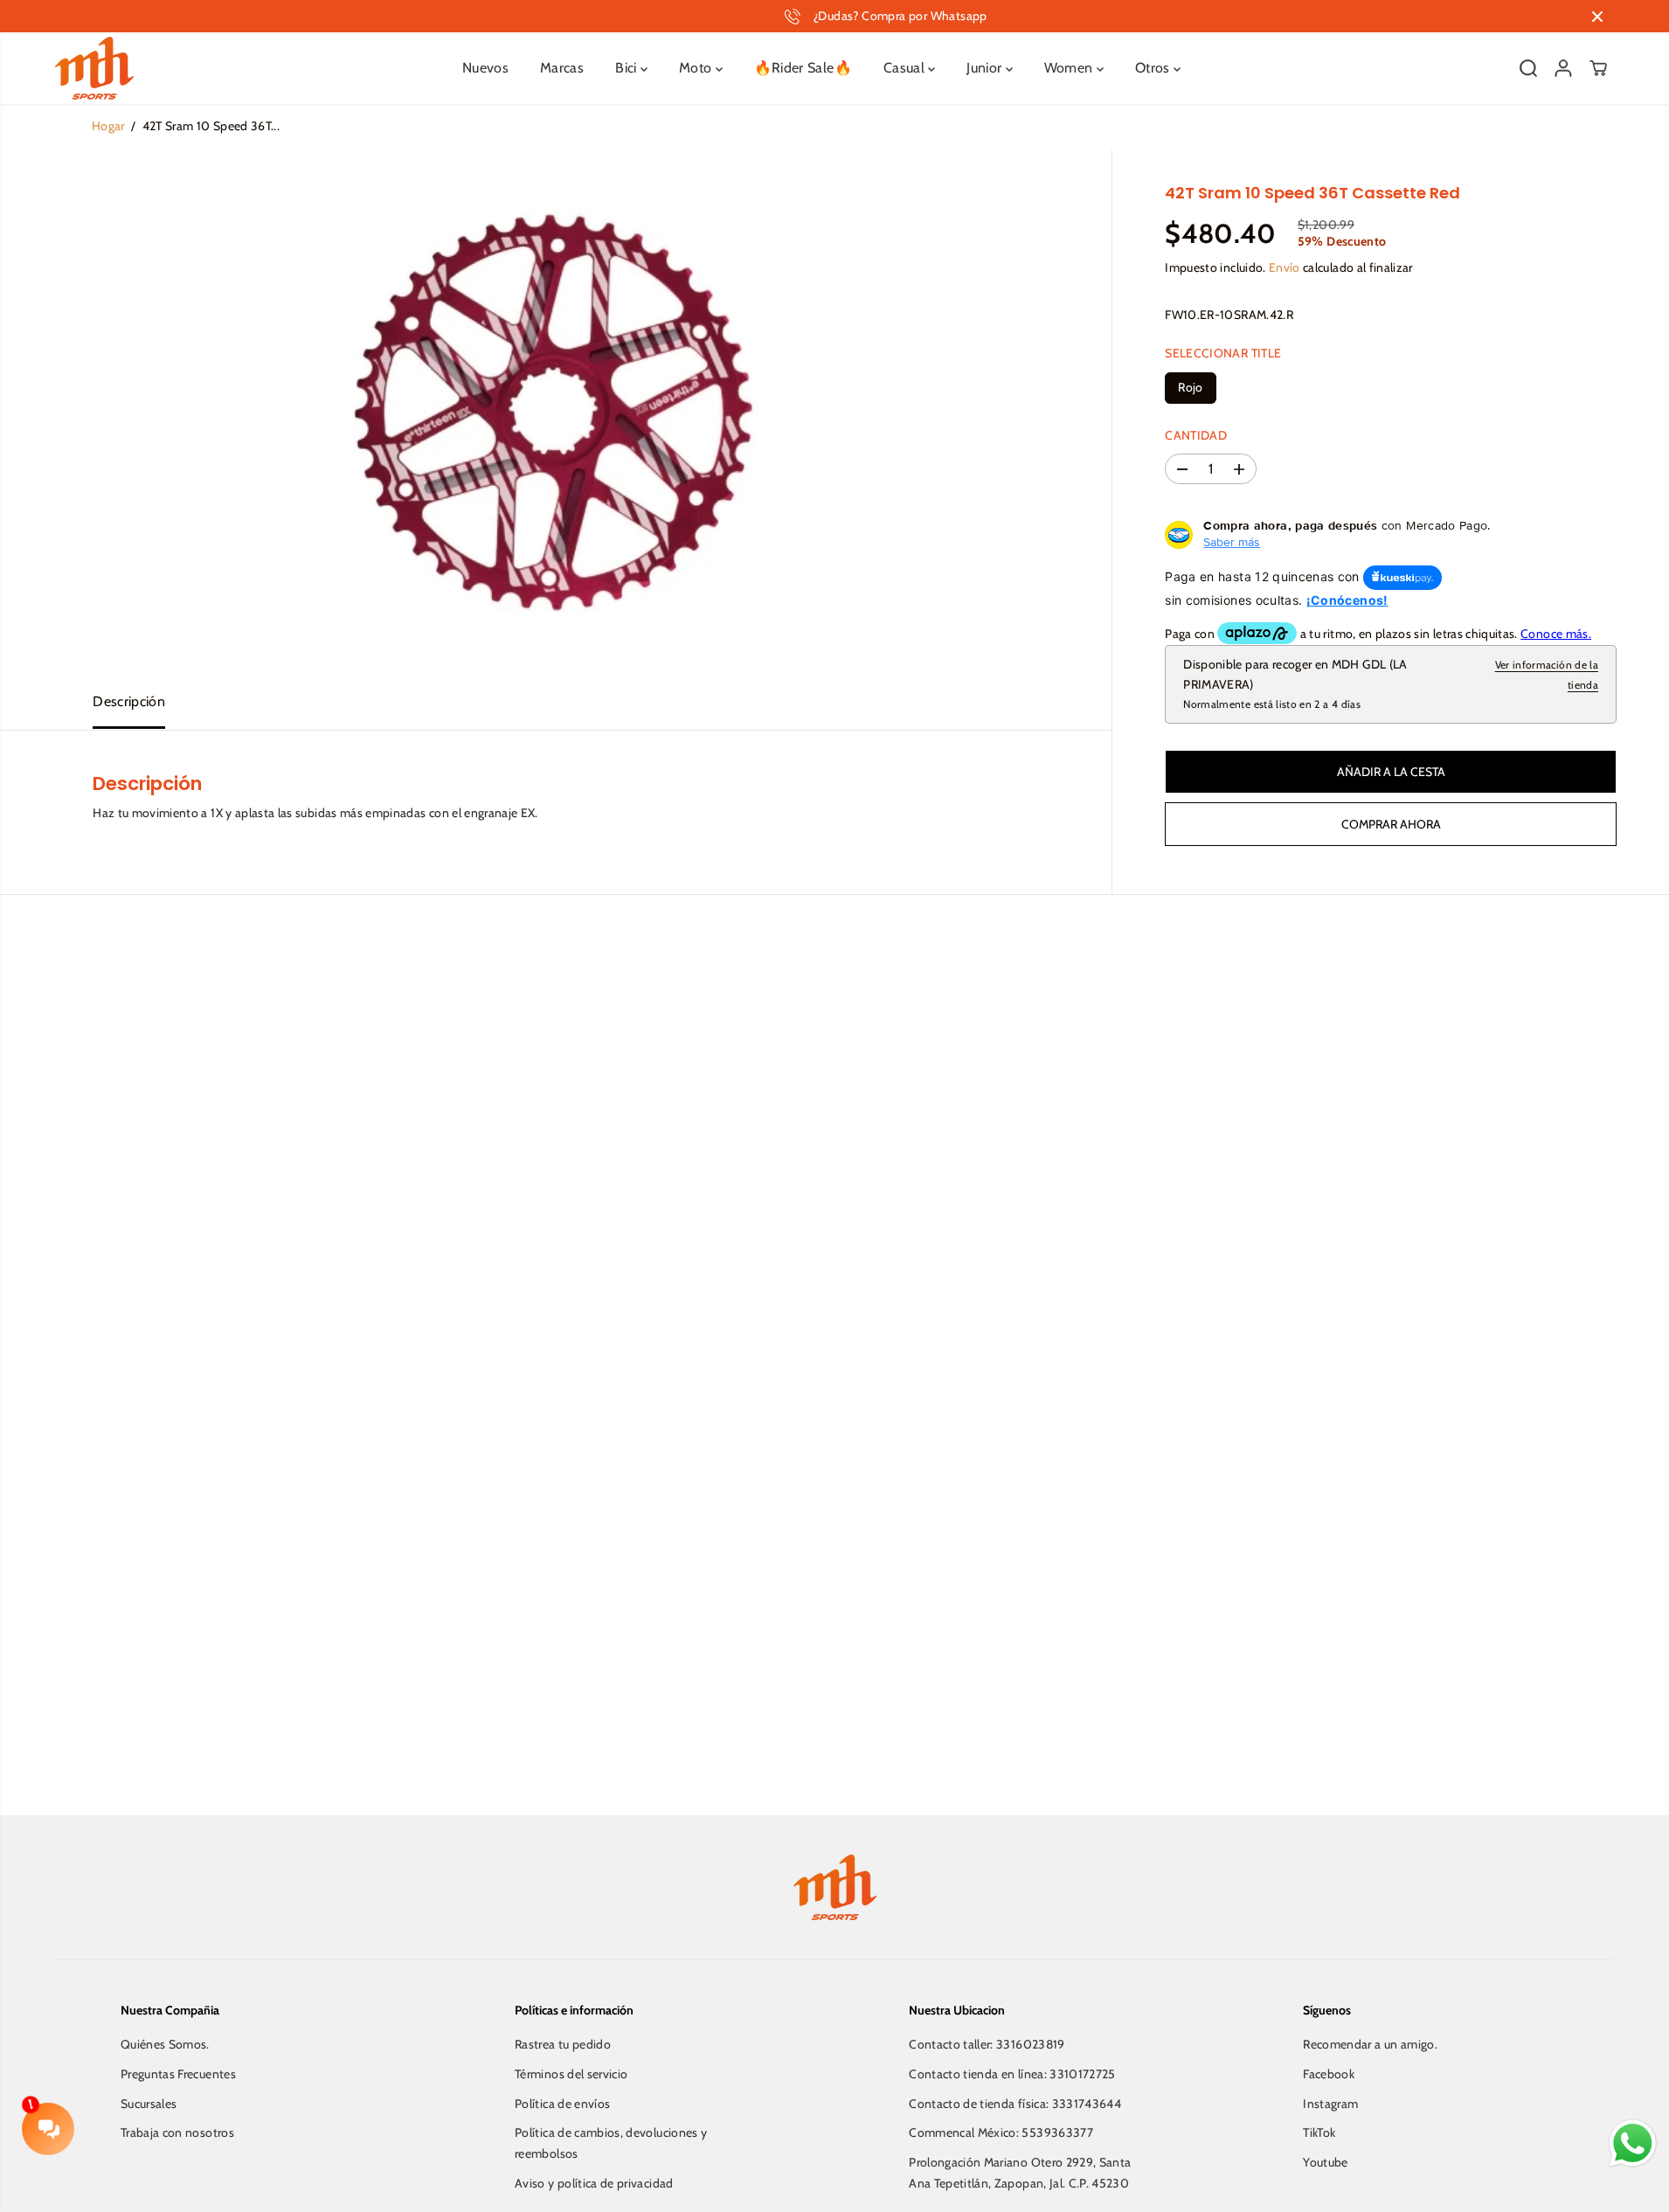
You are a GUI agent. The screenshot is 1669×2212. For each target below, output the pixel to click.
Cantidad (1196, 435)
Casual (906, 68)
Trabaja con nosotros (177, 2132)
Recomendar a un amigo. (1370, 2044)
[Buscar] (1528, 68)
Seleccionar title (1223, 353)
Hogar (108, 126)
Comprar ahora (1391, 824)
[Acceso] (1563, 68)
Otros (1154, 68)
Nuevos (485, 68)
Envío (1285, 268)
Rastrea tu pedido (563, 2044)
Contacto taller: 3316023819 (987, 2044)
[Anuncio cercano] (1597, 17)
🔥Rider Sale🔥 (803, 68)
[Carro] (1598, 68)
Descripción (129, 701)
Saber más (1232, 543)
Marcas (562, 68)
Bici (628, 68)
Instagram (1330, 2104)
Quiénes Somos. (165, 2044)
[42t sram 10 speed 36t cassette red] (556, 412)
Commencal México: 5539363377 (1001, 2132)
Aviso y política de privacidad (594, 2183)
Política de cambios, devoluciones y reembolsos (611, 2143)
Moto (697, 68)
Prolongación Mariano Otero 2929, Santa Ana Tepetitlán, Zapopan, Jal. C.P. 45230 (1020, 2173)
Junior (986, 68)
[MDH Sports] (94, 68)
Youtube (1325, 2162)
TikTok (1319, 2132)
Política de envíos (562, 2104)
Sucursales (149, 2104)
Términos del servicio (571, 2074)
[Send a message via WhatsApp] (1633, 2143)
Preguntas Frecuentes (178, 2074)
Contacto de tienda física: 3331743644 (1015, 2104)
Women (1070, 68)
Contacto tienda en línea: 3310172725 (1012, 2074)
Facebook (1329, 2074)
